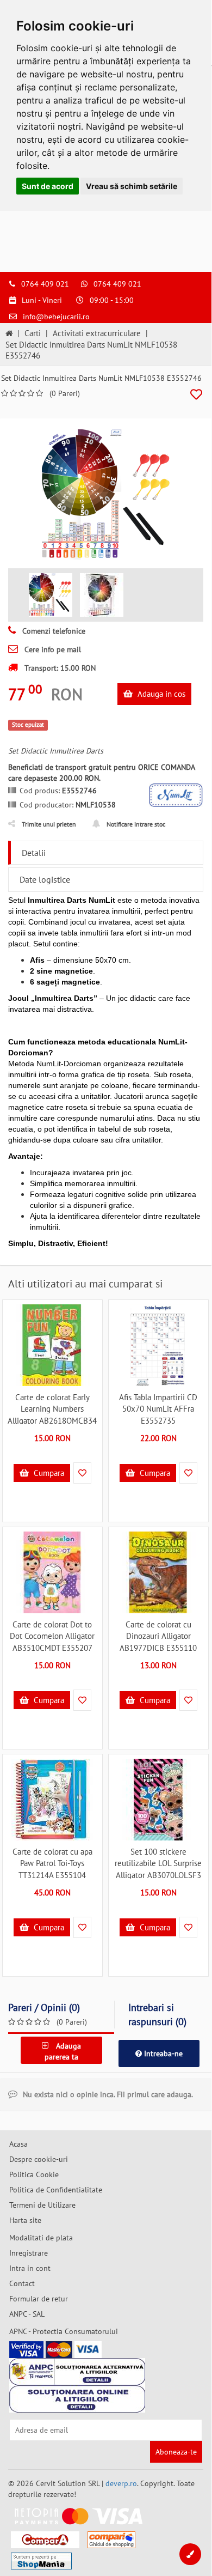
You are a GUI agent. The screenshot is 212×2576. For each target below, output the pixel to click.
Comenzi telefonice (53, 631)
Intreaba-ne (162, 2053)
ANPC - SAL (27, 2314)
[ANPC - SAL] (77, 2372)
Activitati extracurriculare (97, 333)
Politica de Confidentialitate (56, 2190)
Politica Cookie (34, 2174)
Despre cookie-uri (39, 2159)
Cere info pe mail (52, 649)
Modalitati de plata (41, 2238)
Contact (22, 2283)
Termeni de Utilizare (42, 2205)
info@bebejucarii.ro (56, 317)
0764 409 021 (45, 284)
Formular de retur (39, 2299)
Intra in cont (30, 2268)
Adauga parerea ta (63, 2051)
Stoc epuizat (28, 725)
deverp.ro (121, 2483)
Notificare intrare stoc (136, 824)
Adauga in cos (160, 694)
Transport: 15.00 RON (59, 668)
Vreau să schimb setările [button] (132, 186)
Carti (33, 333)
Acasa (18, 2144)
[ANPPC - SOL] (77, 2399)
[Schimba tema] (190, 2554)
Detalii (34, 853)
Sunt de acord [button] (48, 186)
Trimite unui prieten (49, 824)
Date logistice (45, 879)
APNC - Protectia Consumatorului (64, 2331)
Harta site (25, 2220)
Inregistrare (29, 2253)
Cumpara (48, 1473)
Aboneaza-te (176, 2452)
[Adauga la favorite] (196, 395)
